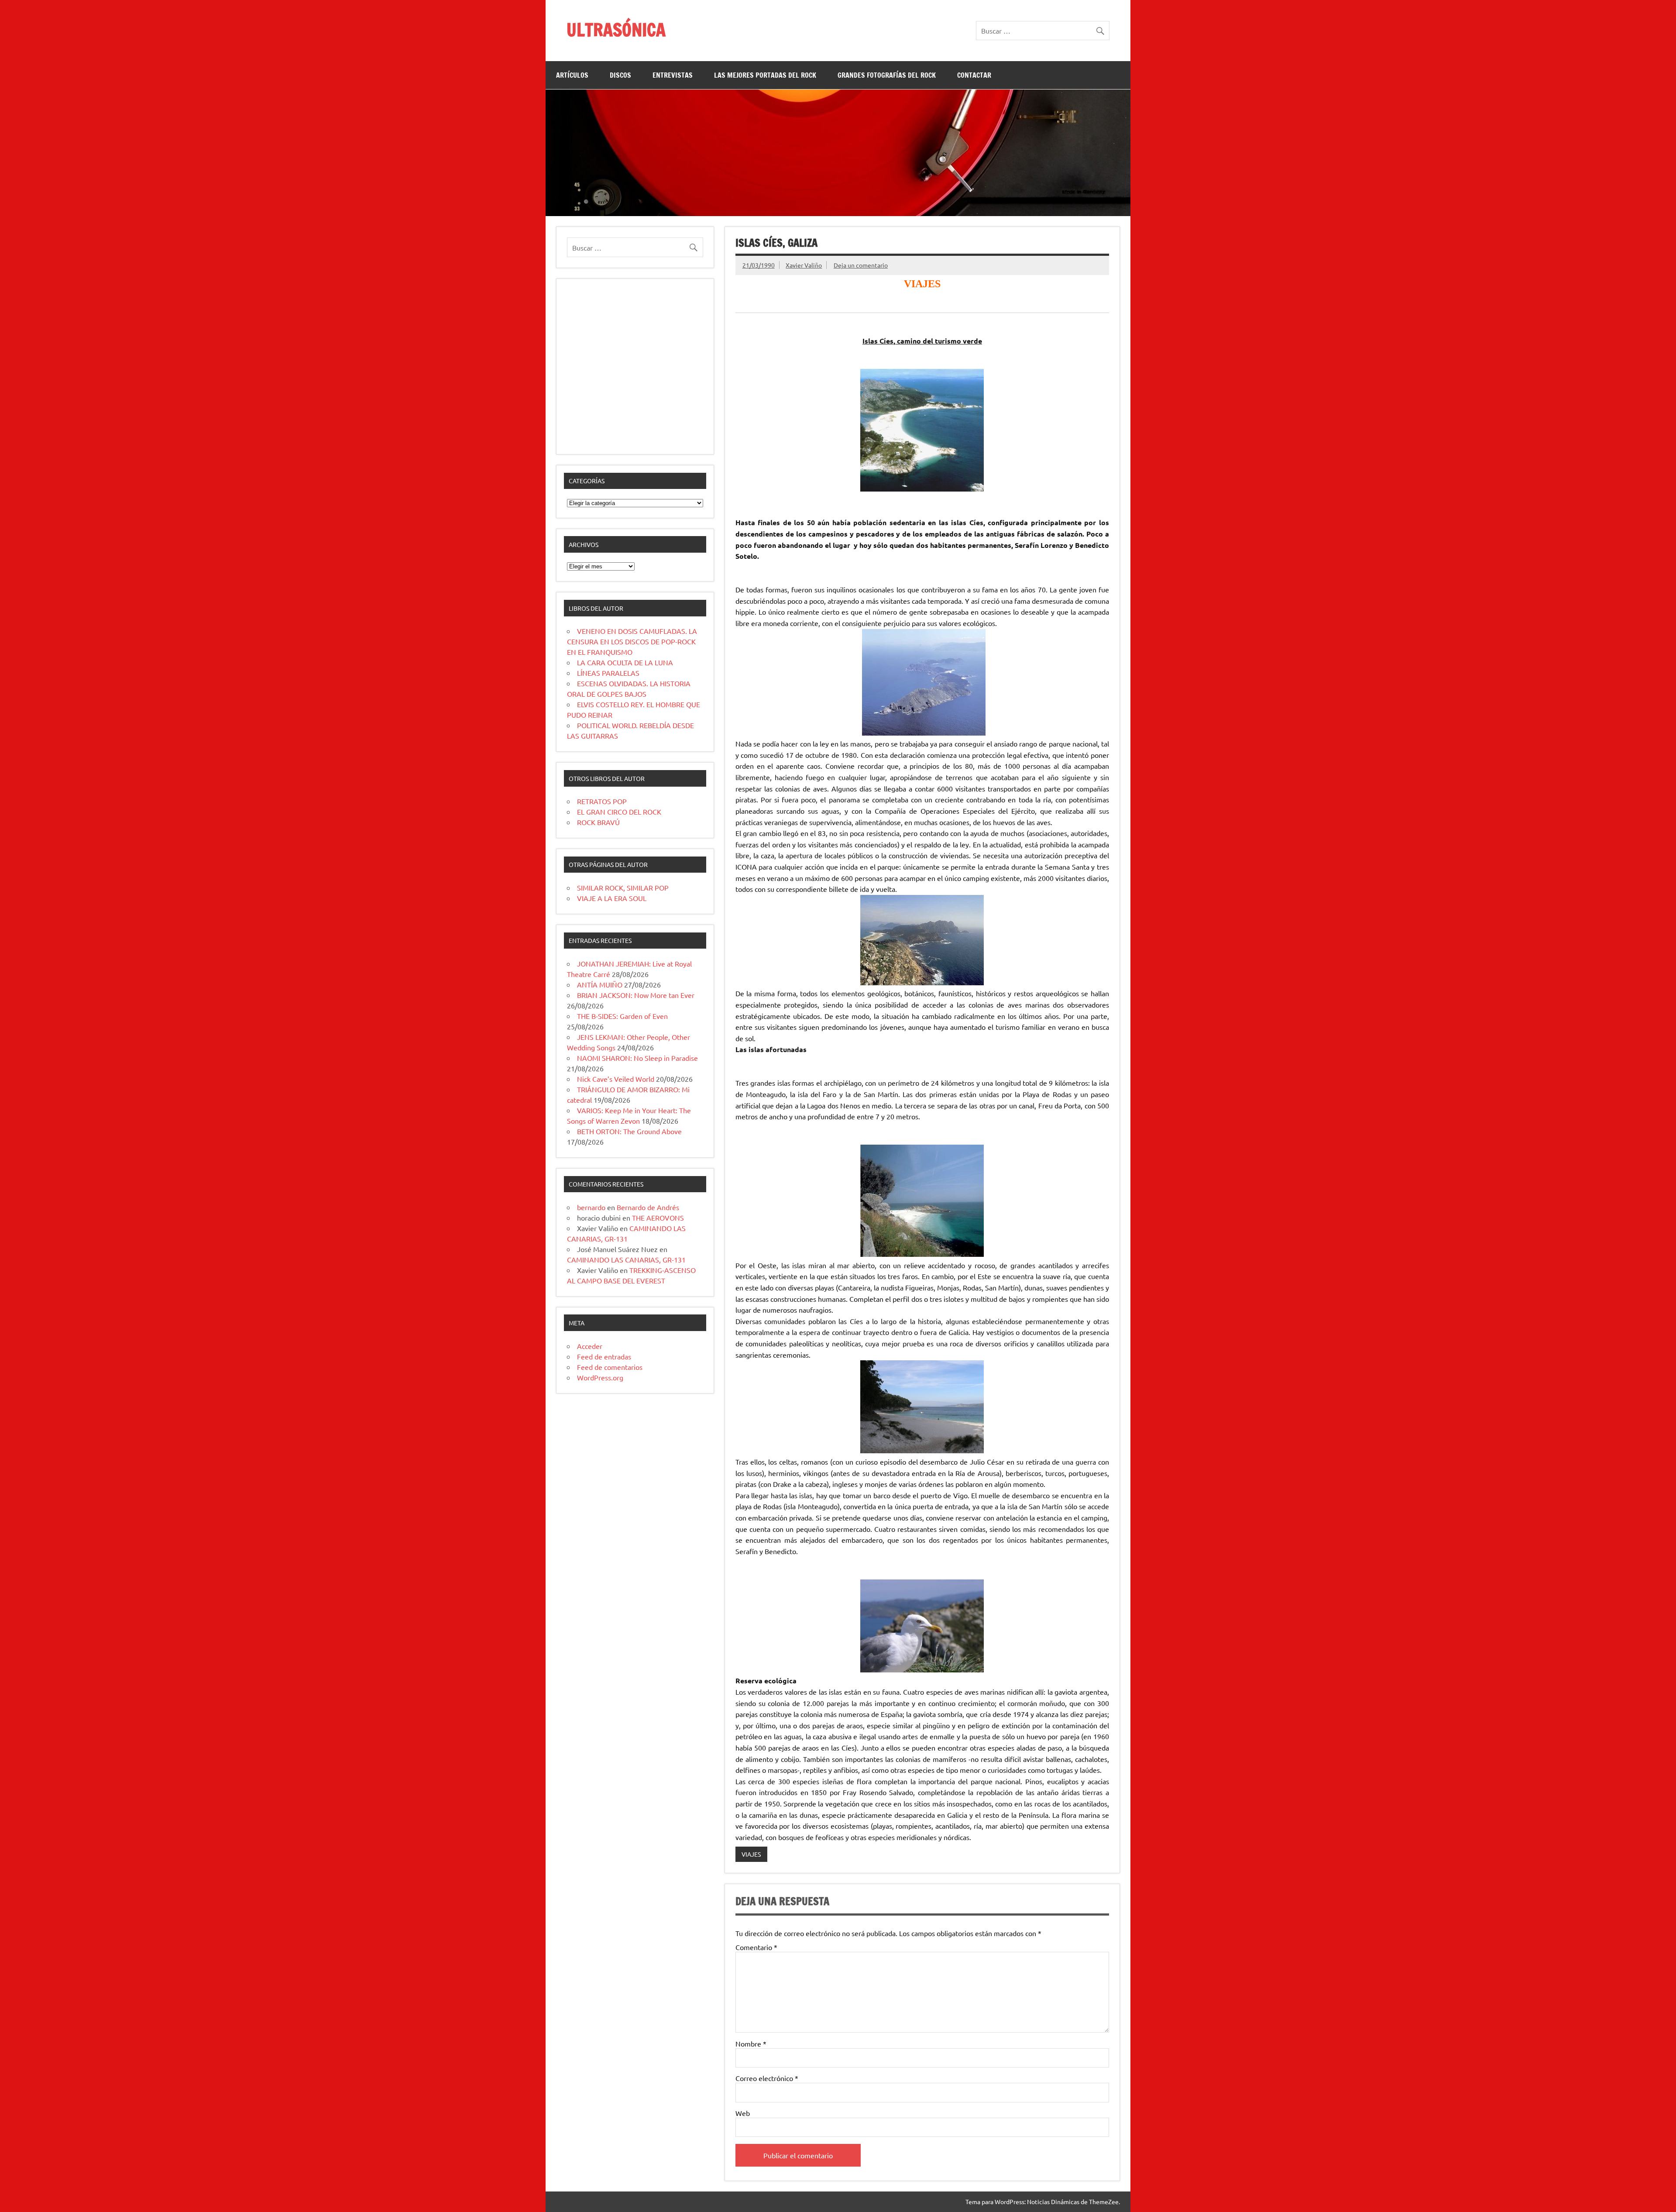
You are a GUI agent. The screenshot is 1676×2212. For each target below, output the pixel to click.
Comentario (756, 1947)
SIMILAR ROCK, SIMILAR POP (623, 888)
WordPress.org (600, 1377)
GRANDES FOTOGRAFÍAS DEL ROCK (887, 75)
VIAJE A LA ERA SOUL (612, 898)
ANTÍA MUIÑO (600, 984)
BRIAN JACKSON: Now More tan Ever (636, 995)
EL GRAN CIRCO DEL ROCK (619, 812)
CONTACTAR (974, 75)
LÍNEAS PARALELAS (608, 673)
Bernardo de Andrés (648, 1207)
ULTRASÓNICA (616, 29)
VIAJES (751, 1854)
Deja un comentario (861, 265)
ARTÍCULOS (572, 75)
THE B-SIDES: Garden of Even (622, 1016)
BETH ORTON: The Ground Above (629, 1131)
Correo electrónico (767, 2078)
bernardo (591, 1207)
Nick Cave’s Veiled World (616, 1079)
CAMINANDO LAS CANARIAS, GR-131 (626, 1259)
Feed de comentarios (610, 1367)
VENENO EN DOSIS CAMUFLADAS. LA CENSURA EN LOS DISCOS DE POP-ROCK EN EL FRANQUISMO (632, 641)
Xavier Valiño (804, 265)
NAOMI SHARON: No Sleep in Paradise (637, 1058)
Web (743, 2113)
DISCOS (620, 75)
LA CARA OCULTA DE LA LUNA (625, 662)
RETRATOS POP (602, 801)
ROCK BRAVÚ (598, 822)
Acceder (590, 1346)
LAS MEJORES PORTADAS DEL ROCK (765, 75)
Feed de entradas (604, 1356)
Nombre (751, 2043)
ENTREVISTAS (673, 75)
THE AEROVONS (658, 1218)
